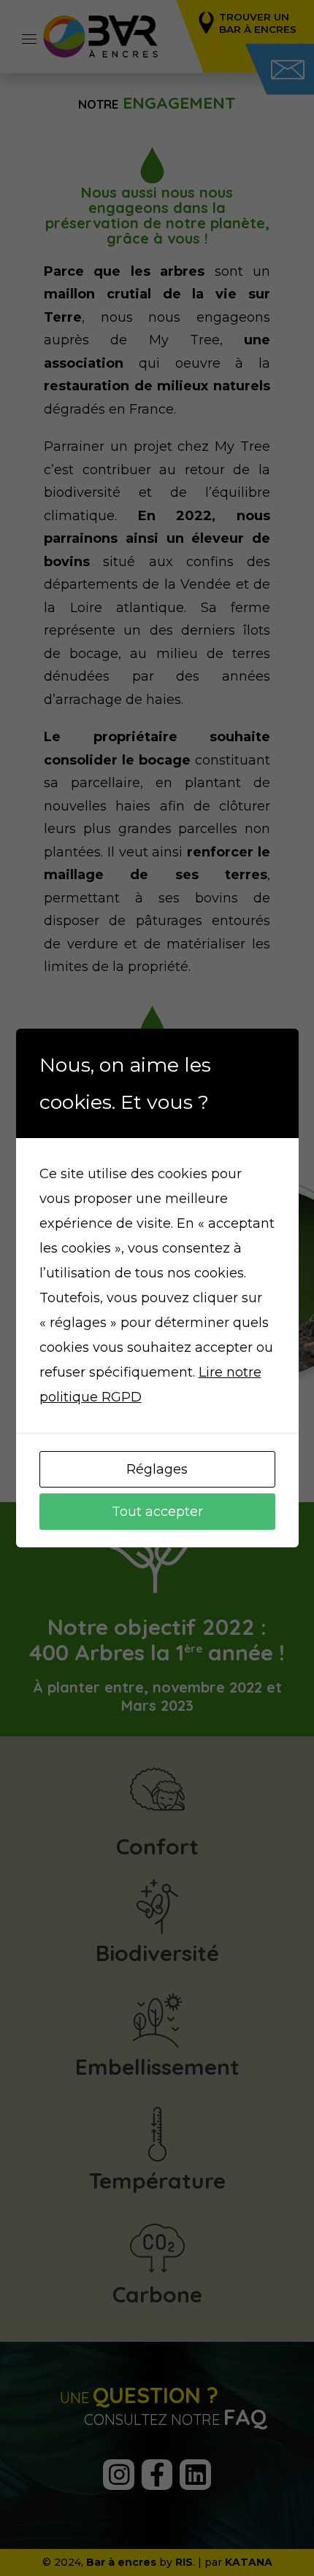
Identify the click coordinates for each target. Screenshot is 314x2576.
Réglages (157, 1469)
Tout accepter (157, 1512)
